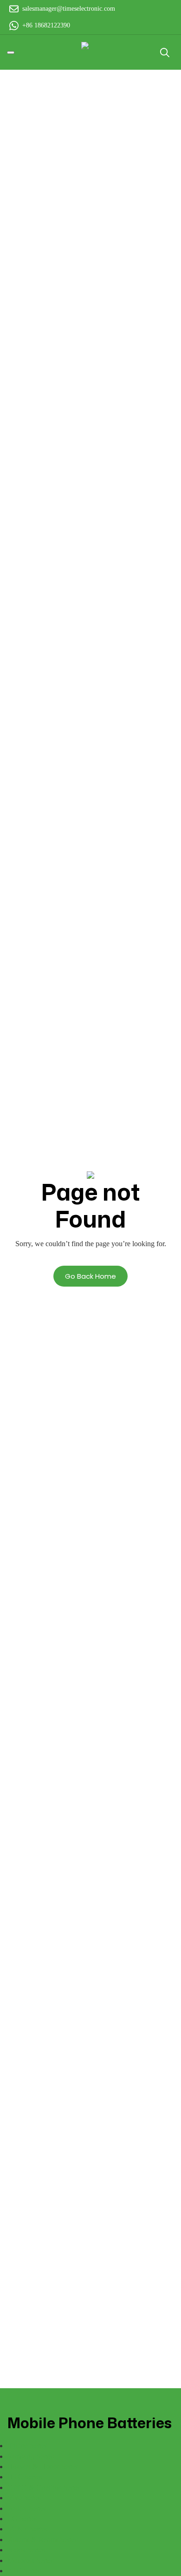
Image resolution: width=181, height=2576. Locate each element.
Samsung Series (31, 2456)
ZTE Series (24, 2571)
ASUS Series (27, 2508)
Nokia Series (26, 2550)
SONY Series (27, 2529)
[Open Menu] (11, 53)
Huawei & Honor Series (43, 2467)
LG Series (22, 2519)
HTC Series (25, 2477)
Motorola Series (31, 2560)
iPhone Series (27, 2446)
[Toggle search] (165, 53)
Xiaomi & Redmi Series (42, 2540)
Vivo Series (24, 2498)
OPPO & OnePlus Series (44, 2487)
